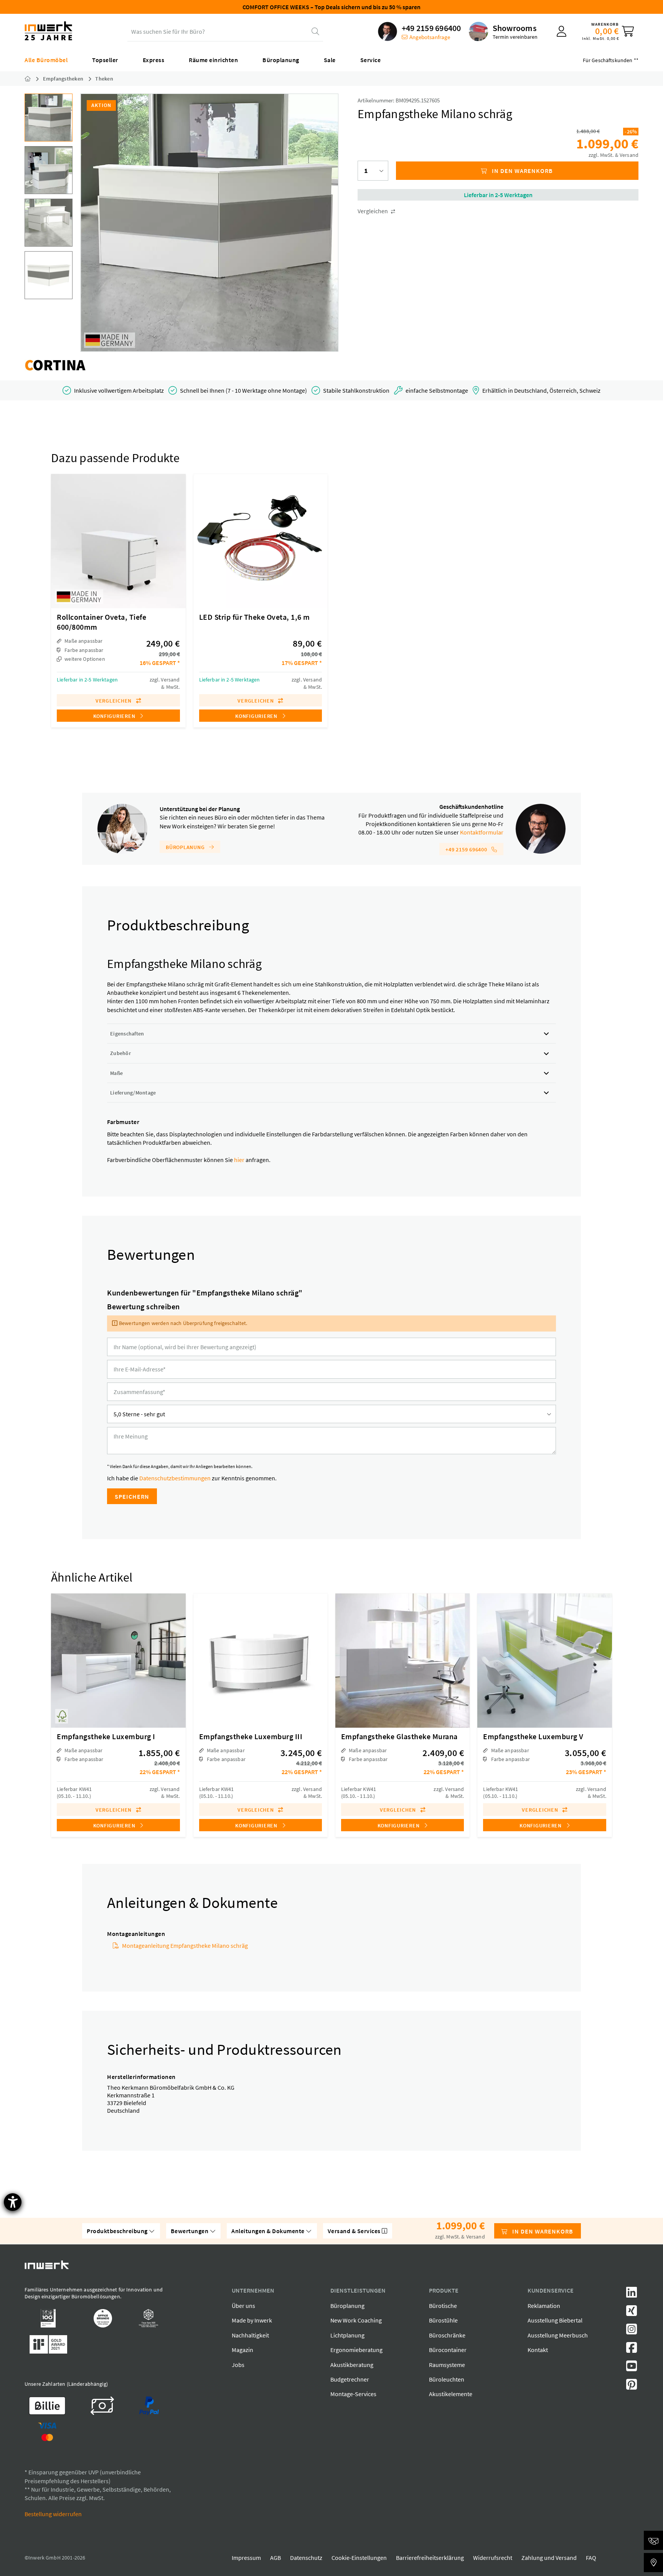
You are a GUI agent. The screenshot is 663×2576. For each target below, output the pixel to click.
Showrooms (515, 28)
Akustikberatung (352, 2365)
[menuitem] (420, 31)
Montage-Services (353, 2394)
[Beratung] (653, 2540)
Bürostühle (443, 2320)
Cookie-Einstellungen (359, 2558)
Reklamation (544, 2306)
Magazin (242, 2350)
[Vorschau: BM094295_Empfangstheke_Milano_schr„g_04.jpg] (49, 275)
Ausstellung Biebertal (555, 2320)
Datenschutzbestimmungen (175, 1478)
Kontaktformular (482, 832)
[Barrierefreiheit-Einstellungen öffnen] (13, 2202)
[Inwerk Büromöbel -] (34, 79)
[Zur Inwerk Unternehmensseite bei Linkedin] (632, 2295)
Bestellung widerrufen (53, 2514)
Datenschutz (306, 2558)
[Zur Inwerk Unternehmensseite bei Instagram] (632, 2331)
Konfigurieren (115, 716)
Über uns (243, 2306)
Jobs (238, 2365)
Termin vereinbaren (515, 37)
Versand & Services (355, 2231)
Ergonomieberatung (356, 2350)
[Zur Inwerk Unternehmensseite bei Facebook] (632, 2350)
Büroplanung (186, 847)
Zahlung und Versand (549, 2558)
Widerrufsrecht (493, 2558)
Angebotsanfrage (430, 37)
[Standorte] (653, 2563)
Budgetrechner (350, 2379)
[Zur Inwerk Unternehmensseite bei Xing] (632, 2313)
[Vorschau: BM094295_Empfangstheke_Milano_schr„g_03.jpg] (49, 223)
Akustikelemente (451, 2394)
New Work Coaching (356, 2320)
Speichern (132, 1496)
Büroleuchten (447, 2379)
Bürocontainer (448, 2350)
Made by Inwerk (252, 2320)
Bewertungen (190, 2231)
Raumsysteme (447, 2365)
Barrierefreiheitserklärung (430, 2558)
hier (239, 1160)
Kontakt (538, 2350)
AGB (275, 2558)
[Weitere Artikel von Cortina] (55, 365)
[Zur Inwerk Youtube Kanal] (632, 2368)
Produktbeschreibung (118, 2231)
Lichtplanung (347, 2335)
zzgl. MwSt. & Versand (614, 155)
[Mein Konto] (562, 31)
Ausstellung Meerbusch (558, 2335)
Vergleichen (373, 211)
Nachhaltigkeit (250, 2335)
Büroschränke (447, 2335)
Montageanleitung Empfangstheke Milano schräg (185, 1946)
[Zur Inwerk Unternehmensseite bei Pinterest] (632, 2387)
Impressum (246, 2558)
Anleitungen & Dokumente (269, 2231)
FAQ (591, 2558)
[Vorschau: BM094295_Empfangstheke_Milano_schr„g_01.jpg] (49, 118)
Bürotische (443, 2306)
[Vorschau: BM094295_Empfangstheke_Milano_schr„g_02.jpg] (49, 170)
